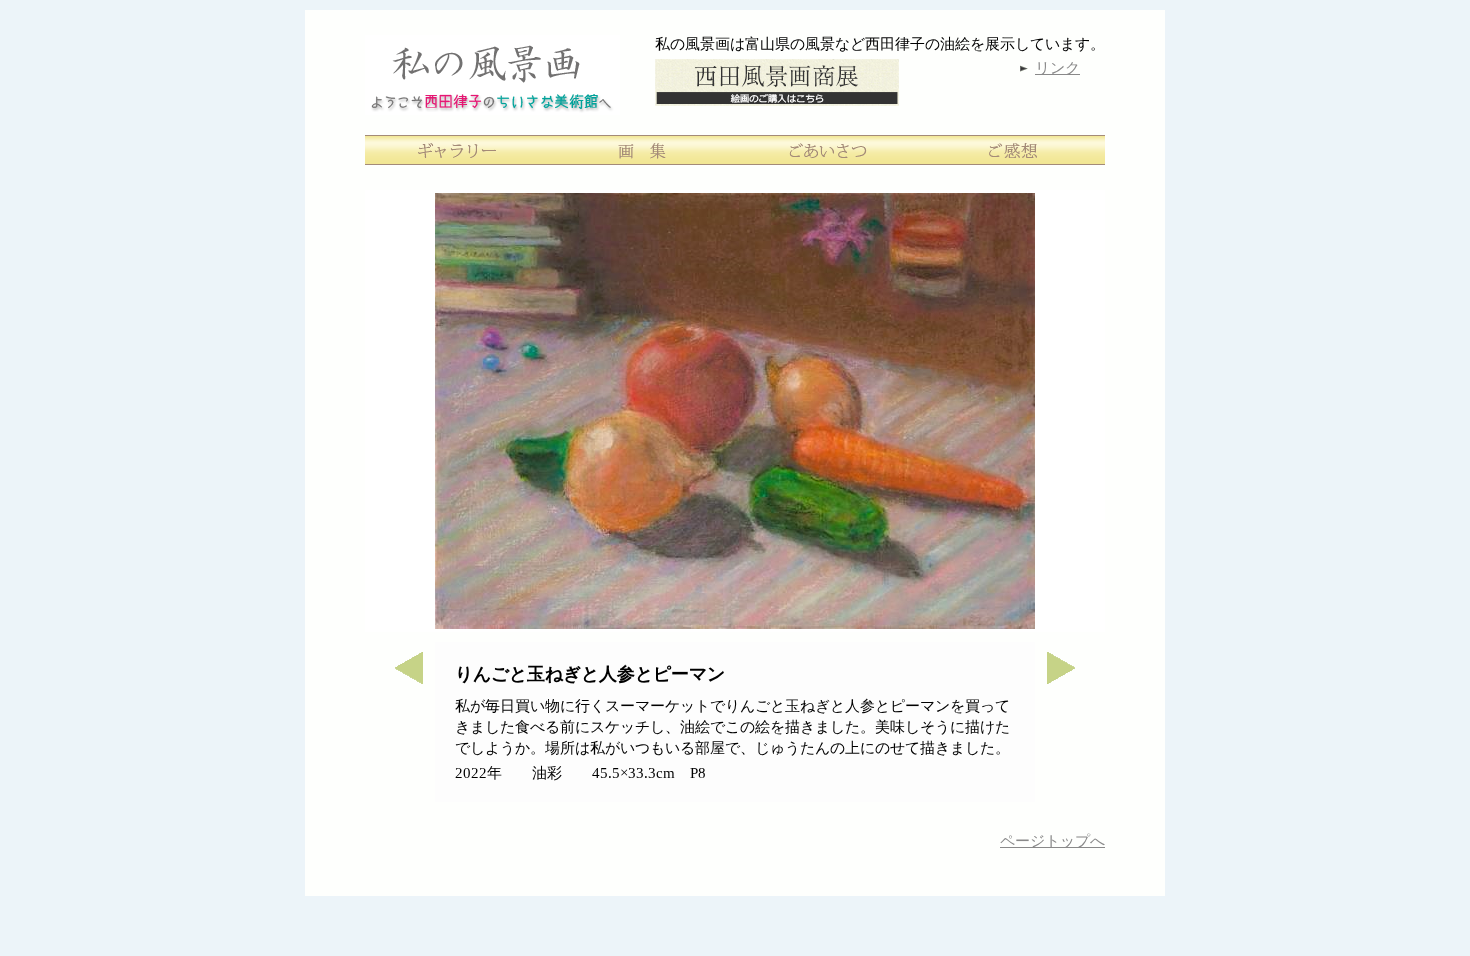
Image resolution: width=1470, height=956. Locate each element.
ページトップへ (1052, 841)
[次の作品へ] (1070, 678)
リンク (1057, 68)
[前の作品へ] (400, 678)
